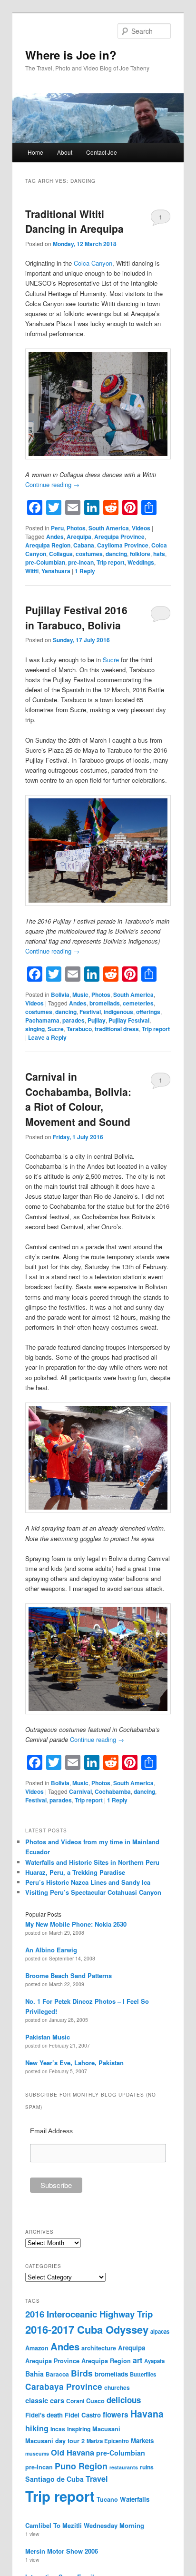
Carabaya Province (64, 2387)
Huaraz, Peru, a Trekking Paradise (75, 1872)
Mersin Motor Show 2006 (62, 2551)
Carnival (80, 1791)
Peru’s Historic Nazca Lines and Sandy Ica (88, 1882)
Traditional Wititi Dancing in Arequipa (74, 221)
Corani (75, 2401)
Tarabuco (79, 1029)
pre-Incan (81, 562)
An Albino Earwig (51, 1950)
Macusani (106, 2429)
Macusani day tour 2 (55, 2441)
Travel (97, 2479)
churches (117, 2387)
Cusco (95, 2401)
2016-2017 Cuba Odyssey (87, 2329)
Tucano (107, 2499)
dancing (116, 554)
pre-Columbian (45, 562)
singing (35, 1029)
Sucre (111, 660)
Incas (58, 2429)
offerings (148, 1012)
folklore (140, 554)
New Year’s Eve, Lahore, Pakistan (74, 2063)
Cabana (84, 545)
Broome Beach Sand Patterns (69, 1975)
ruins (147, 2467)
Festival (90, 1012)
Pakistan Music (48, 2037)
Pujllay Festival (129, 1020)
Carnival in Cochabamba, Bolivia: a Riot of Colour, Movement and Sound (78, 1099)
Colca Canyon (93, 263)
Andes (55, 537)
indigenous (118, 1012)
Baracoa (57, 2374)
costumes (89, 554)
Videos (141, 528)
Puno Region (81, 2466)
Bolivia (60, 995)
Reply (85, 571)
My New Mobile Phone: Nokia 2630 (76, 1924)
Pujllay (97, 1020)
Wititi (32, 571)
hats (159, 554)
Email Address (51, 2131)
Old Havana (73, 2452)
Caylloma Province (123, 545)
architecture (99, 2348)
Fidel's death (44, 2415)
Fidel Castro (83, 2415)
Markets (142, 2441)
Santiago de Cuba (54, 2479)
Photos (76, 528)
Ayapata (154, 2361)
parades (73, 1020)
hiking (37, 2428)
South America (109, 528)
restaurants (124, 2467)
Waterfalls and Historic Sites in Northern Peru (92, 1862)
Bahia (34, 2374)
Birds (82, 2373)
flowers (116, 2415)
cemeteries (138, 1003)
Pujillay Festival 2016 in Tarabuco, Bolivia (76, 617)
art (137, 2360)
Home (35, 152)
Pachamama (42, 1020)
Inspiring (79, 2429)
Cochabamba (113, 1791)
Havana (147, 2414)
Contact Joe (102, 152)
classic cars (45, 2400)
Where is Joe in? (71, 55)
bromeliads (105, 1003)
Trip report (111, 562)
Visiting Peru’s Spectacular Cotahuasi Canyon (93, 1892)
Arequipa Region (48, 545)
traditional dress (117, 1029)
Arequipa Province (119, 537)
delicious (124, 2400)
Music (80, 995)
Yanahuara (56, 571)
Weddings (141, 562)
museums (37, 2453)
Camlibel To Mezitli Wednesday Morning (85, 2525)
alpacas (160, 2331)
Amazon (37, 2348)
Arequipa (79, 537)
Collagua (61, 554)
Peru (57, 528)
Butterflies (143, 2374)
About (65, 152)
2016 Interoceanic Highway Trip (89, 2314)
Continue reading (52, 484)
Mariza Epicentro (108, 2441)
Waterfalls (135, 2499)
